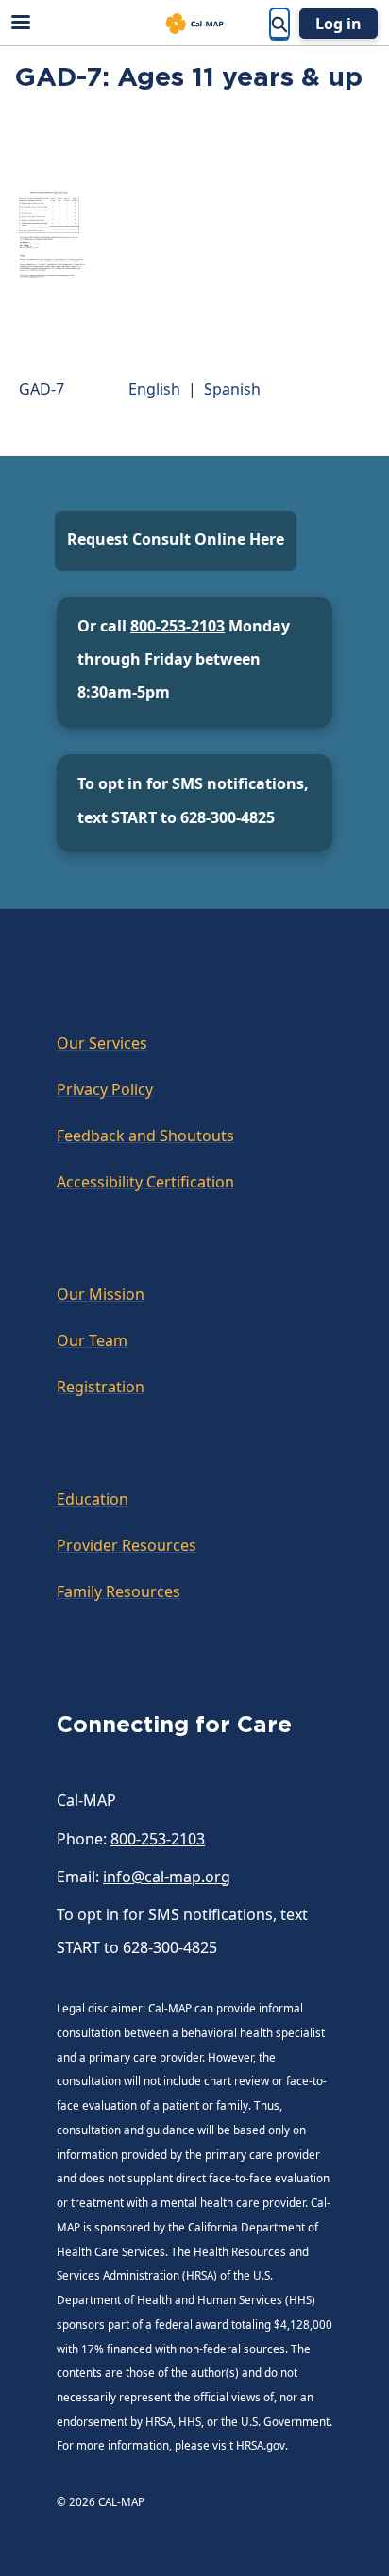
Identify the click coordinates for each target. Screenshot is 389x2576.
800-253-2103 (178, 626)
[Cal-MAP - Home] (194, 24)
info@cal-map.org (167, 1877)
